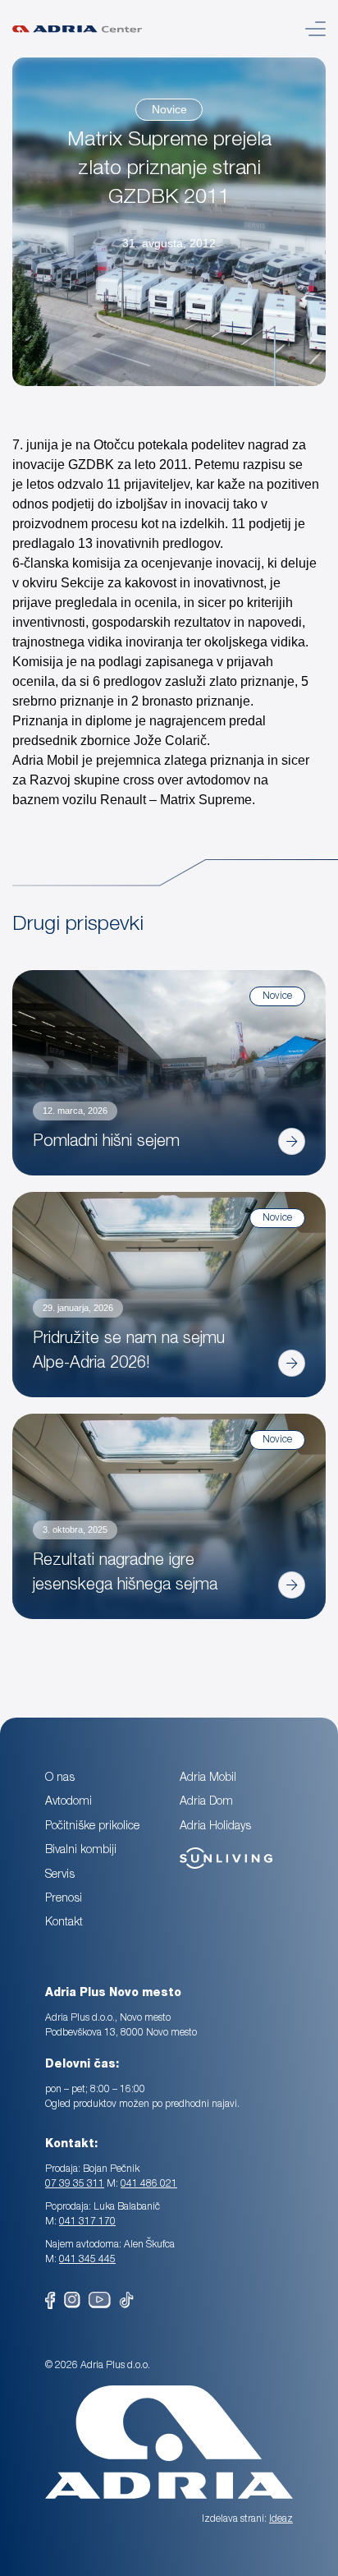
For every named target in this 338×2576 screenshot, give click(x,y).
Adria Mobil (208, 1778)
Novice (169, 109)
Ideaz (281, 2519)
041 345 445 (87, 2260)
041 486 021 (149, 2184)
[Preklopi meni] (315, 29)
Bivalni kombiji (81, 1851)
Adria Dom (206, 1802)
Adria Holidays (215, 1827)
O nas (60, 1778)
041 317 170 (87, 2222)
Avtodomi (69, 1802)
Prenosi (64, 1899)
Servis (60, 1875)
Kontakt (64, 1923)
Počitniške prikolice (92, 1827)
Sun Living (206, 1850)
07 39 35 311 (75, 2184)
